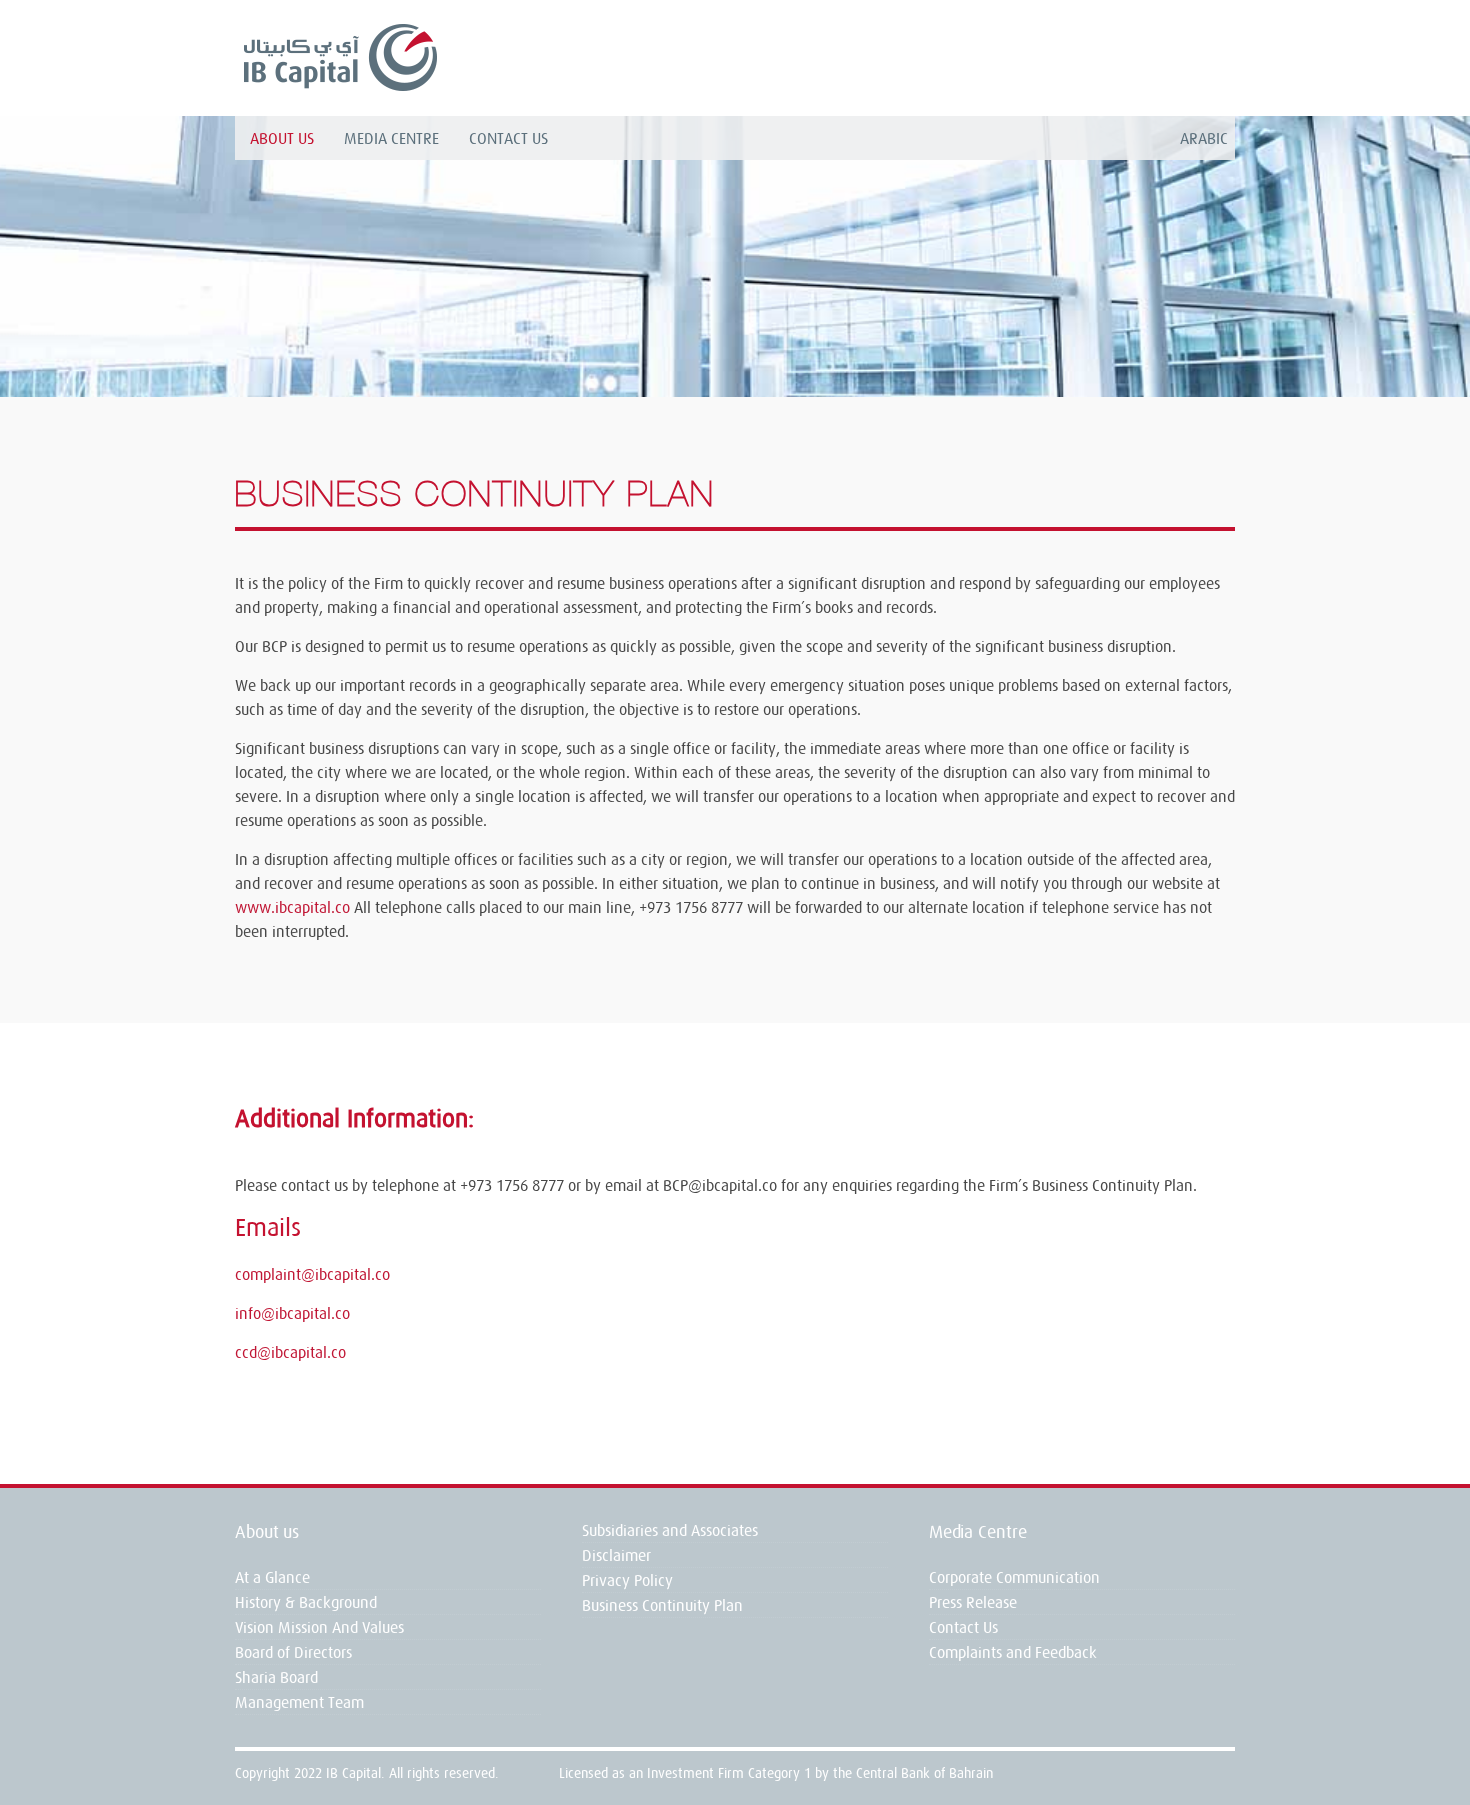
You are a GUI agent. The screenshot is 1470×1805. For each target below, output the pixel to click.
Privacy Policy (627, 1580)
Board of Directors (293, 1652)
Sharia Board (276, 1677)
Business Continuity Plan (662, 1605)
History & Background (306, 1602)
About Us (282, 138)
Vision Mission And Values (319, 1627)
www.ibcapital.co (292, 907)
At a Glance (272, 1577)
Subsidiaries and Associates (670, 1530)
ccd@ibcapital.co (290, 1352)
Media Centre (391, 138)
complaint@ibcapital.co (312, 1274)
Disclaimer (616, 1555)
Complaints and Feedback (1013, 1652)
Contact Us (508, 138)
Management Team (299, 1702)
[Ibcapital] (338, 57)
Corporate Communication (1014, 1577)
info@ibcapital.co (292, 1313)
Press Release (973, 1602)
